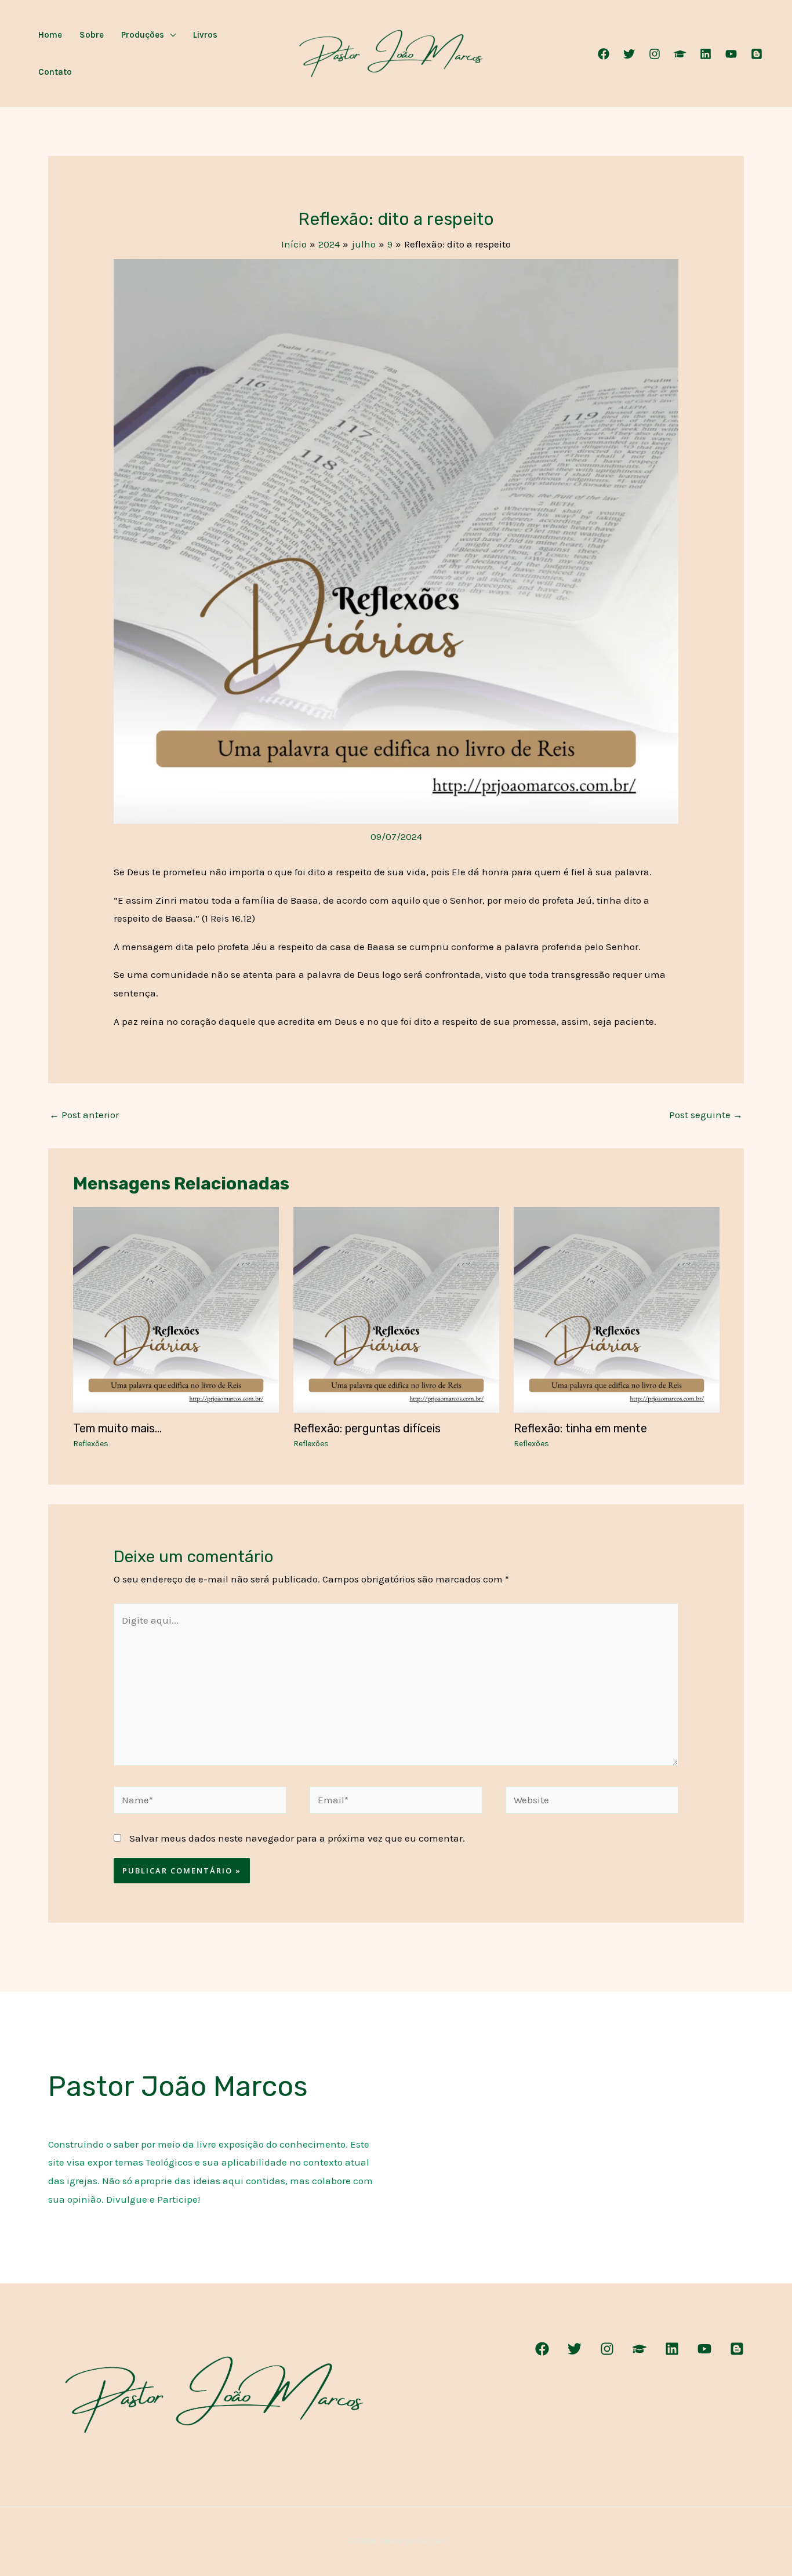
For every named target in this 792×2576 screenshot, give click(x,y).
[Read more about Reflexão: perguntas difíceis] (396, 1309)
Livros (205, 35)
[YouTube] (731, 54)
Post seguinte (706, 1115)
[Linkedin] (706, 54)
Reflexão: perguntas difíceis (367, 1428)
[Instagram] (655, 54)
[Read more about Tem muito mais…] (176, 1309)
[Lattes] (680, 54)
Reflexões (91, 1444)
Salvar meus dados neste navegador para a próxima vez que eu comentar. (297, 1838)
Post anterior (84, 1115)
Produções (143, 35)
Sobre (92, 35)
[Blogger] (757, 54)
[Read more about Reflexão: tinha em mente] (617, 1309)
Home (50, 35)
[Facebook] (604, 54)
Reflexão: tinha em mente (580, 1428)
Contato (55, 72)
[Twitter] (629, 54)
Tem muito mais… (117, 1428)
